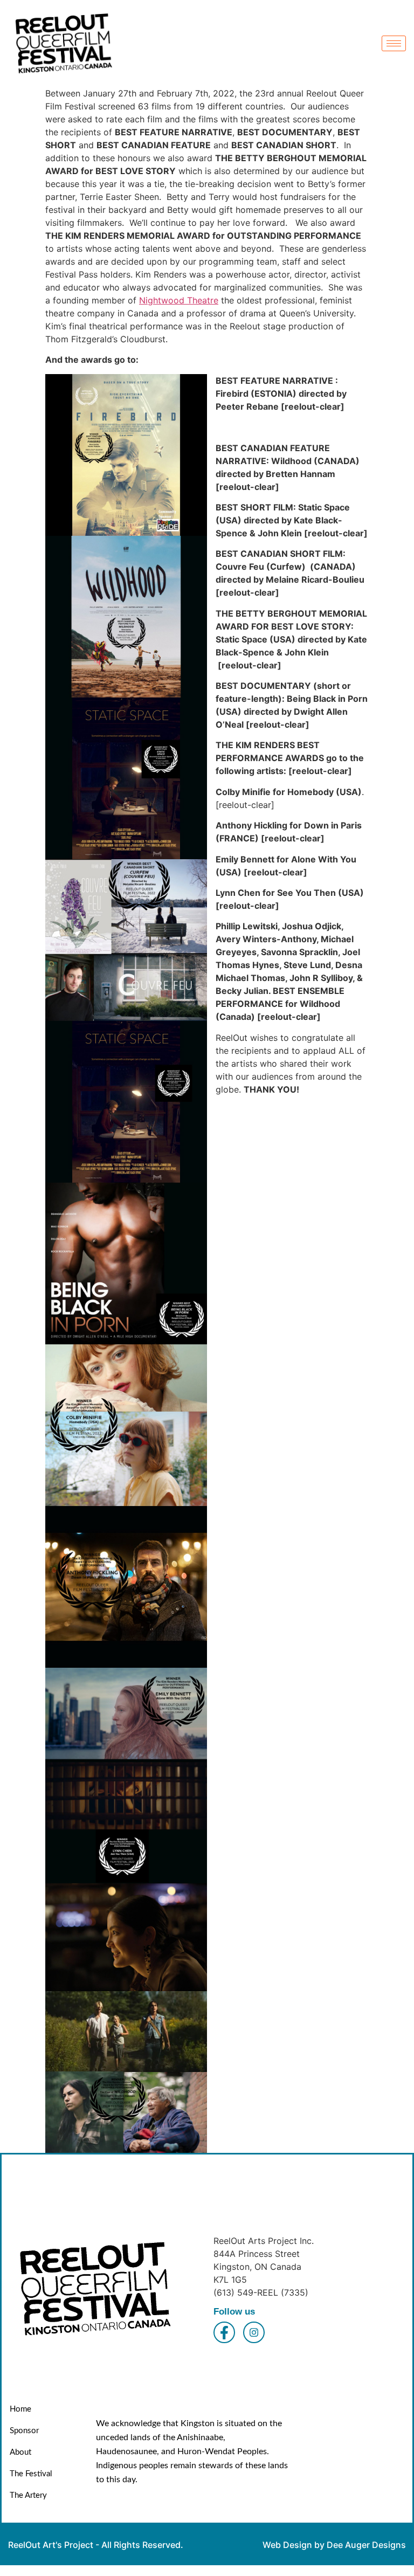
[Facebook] (224, 2332)
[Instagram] (254, 2332)
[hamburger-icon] (394, 43)
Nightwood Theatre (179, 300)
